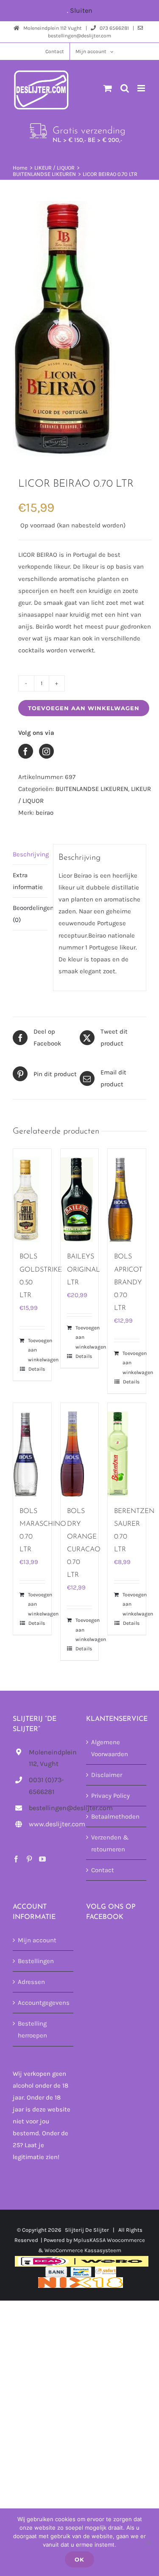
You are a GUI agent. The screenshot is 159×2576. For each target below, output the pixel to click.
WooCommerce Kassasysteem (83, 2250)
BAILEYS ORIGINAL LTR (84, 1270)
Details (37, 1369)
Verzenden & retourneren (110, 1843)
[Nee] (148, 2542)
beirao (45, 813)
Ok (79, 2559)
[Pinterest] (29, 1859)
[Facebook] (16, 1859)
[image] (79, 329)
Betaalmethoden (115, 1817)
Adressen (31, 1982)
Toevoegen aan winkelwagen (84, 708)
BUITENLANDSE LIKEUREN (92, 789)
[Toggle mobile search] (125, 88)
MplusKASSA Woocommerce (109, 2240)
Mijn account (37, 1940)
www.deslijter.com (51, 1824)
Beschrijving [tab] (30, 854)
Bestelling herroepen (32, 2029)
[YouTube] (42, 1859)
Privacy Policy (110, 1796)
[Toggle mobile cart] (108, 88)
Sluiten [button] (81, 10)
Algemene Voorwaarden (110, 1748)
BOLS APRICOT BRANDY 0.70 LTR (128, 1282)
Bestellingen (36, 1961)
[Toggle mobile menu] (142, 88)
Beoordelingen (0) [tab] (30, 914)
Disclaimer (107, 1775)
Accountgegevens (43, 2003)
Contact (103, 1870)
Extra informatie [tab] (28, 881)
